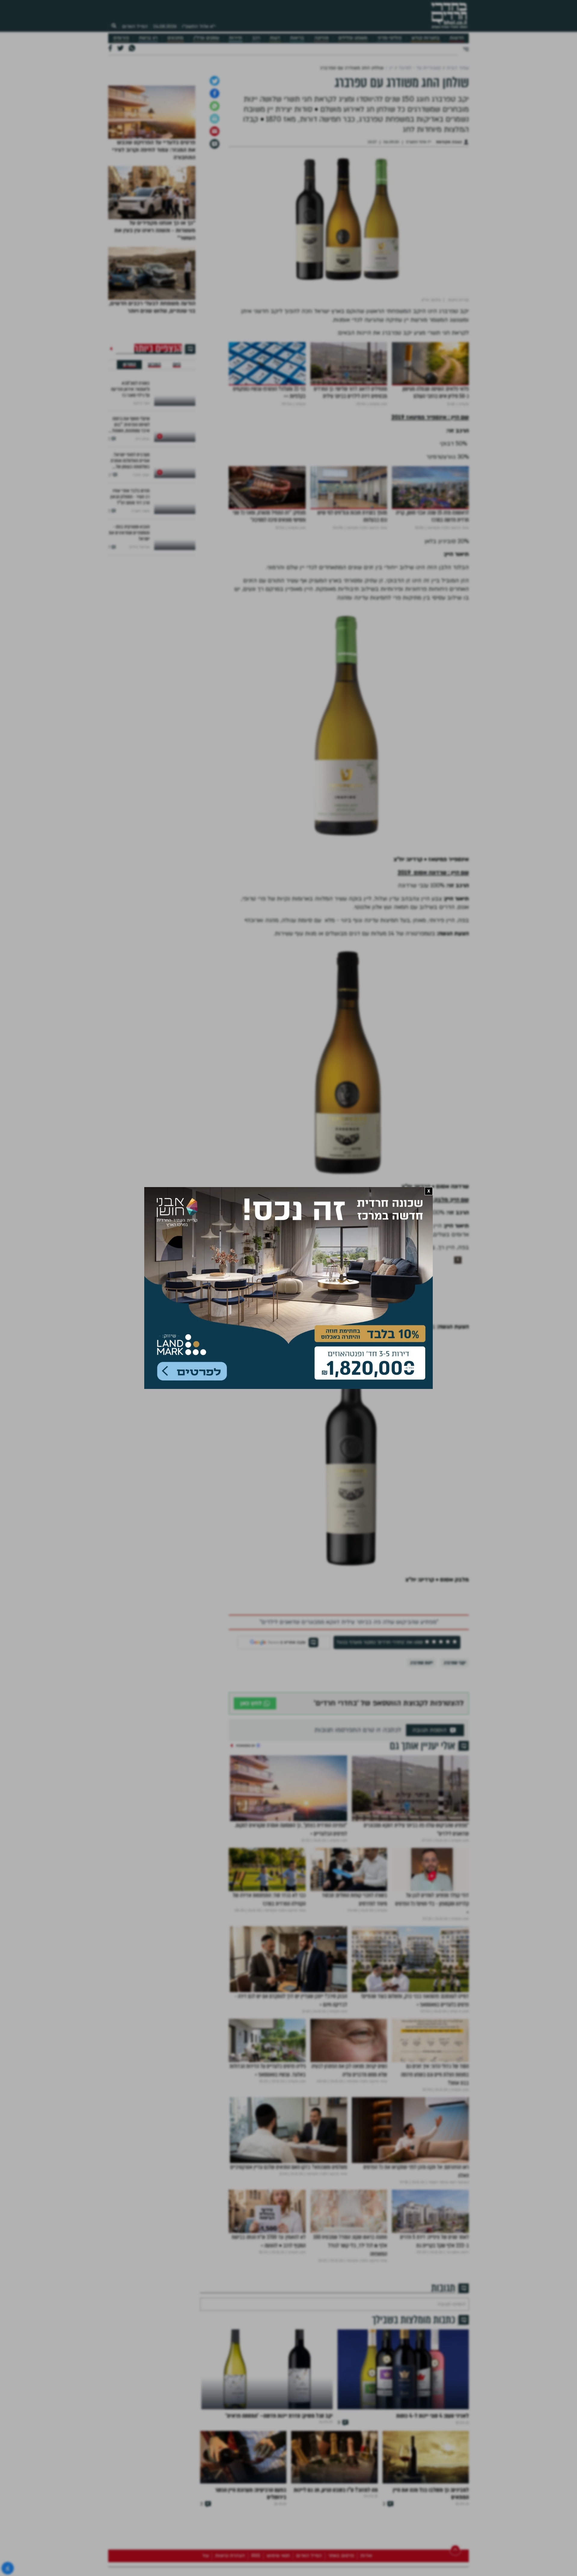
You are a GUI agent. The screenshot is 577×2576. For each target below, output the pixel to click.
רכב (256, 38)
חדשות (457, 38)
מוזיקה (321, 38)
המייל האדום (135, 26)
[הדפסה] (215, 212)
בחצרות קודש (426, 38)
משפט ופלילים (353, 38)
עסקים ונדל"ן (206, 38)
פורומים (121, 38)
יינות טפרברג (421, 1756)
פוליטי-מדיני (389, 38)
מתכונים (175, 38)
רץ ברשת (148, 38)
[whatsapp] (215, 199)
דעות (275, 38)
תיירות (235, 38)
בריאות (297, 38)
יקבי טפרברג (455, 1756)
